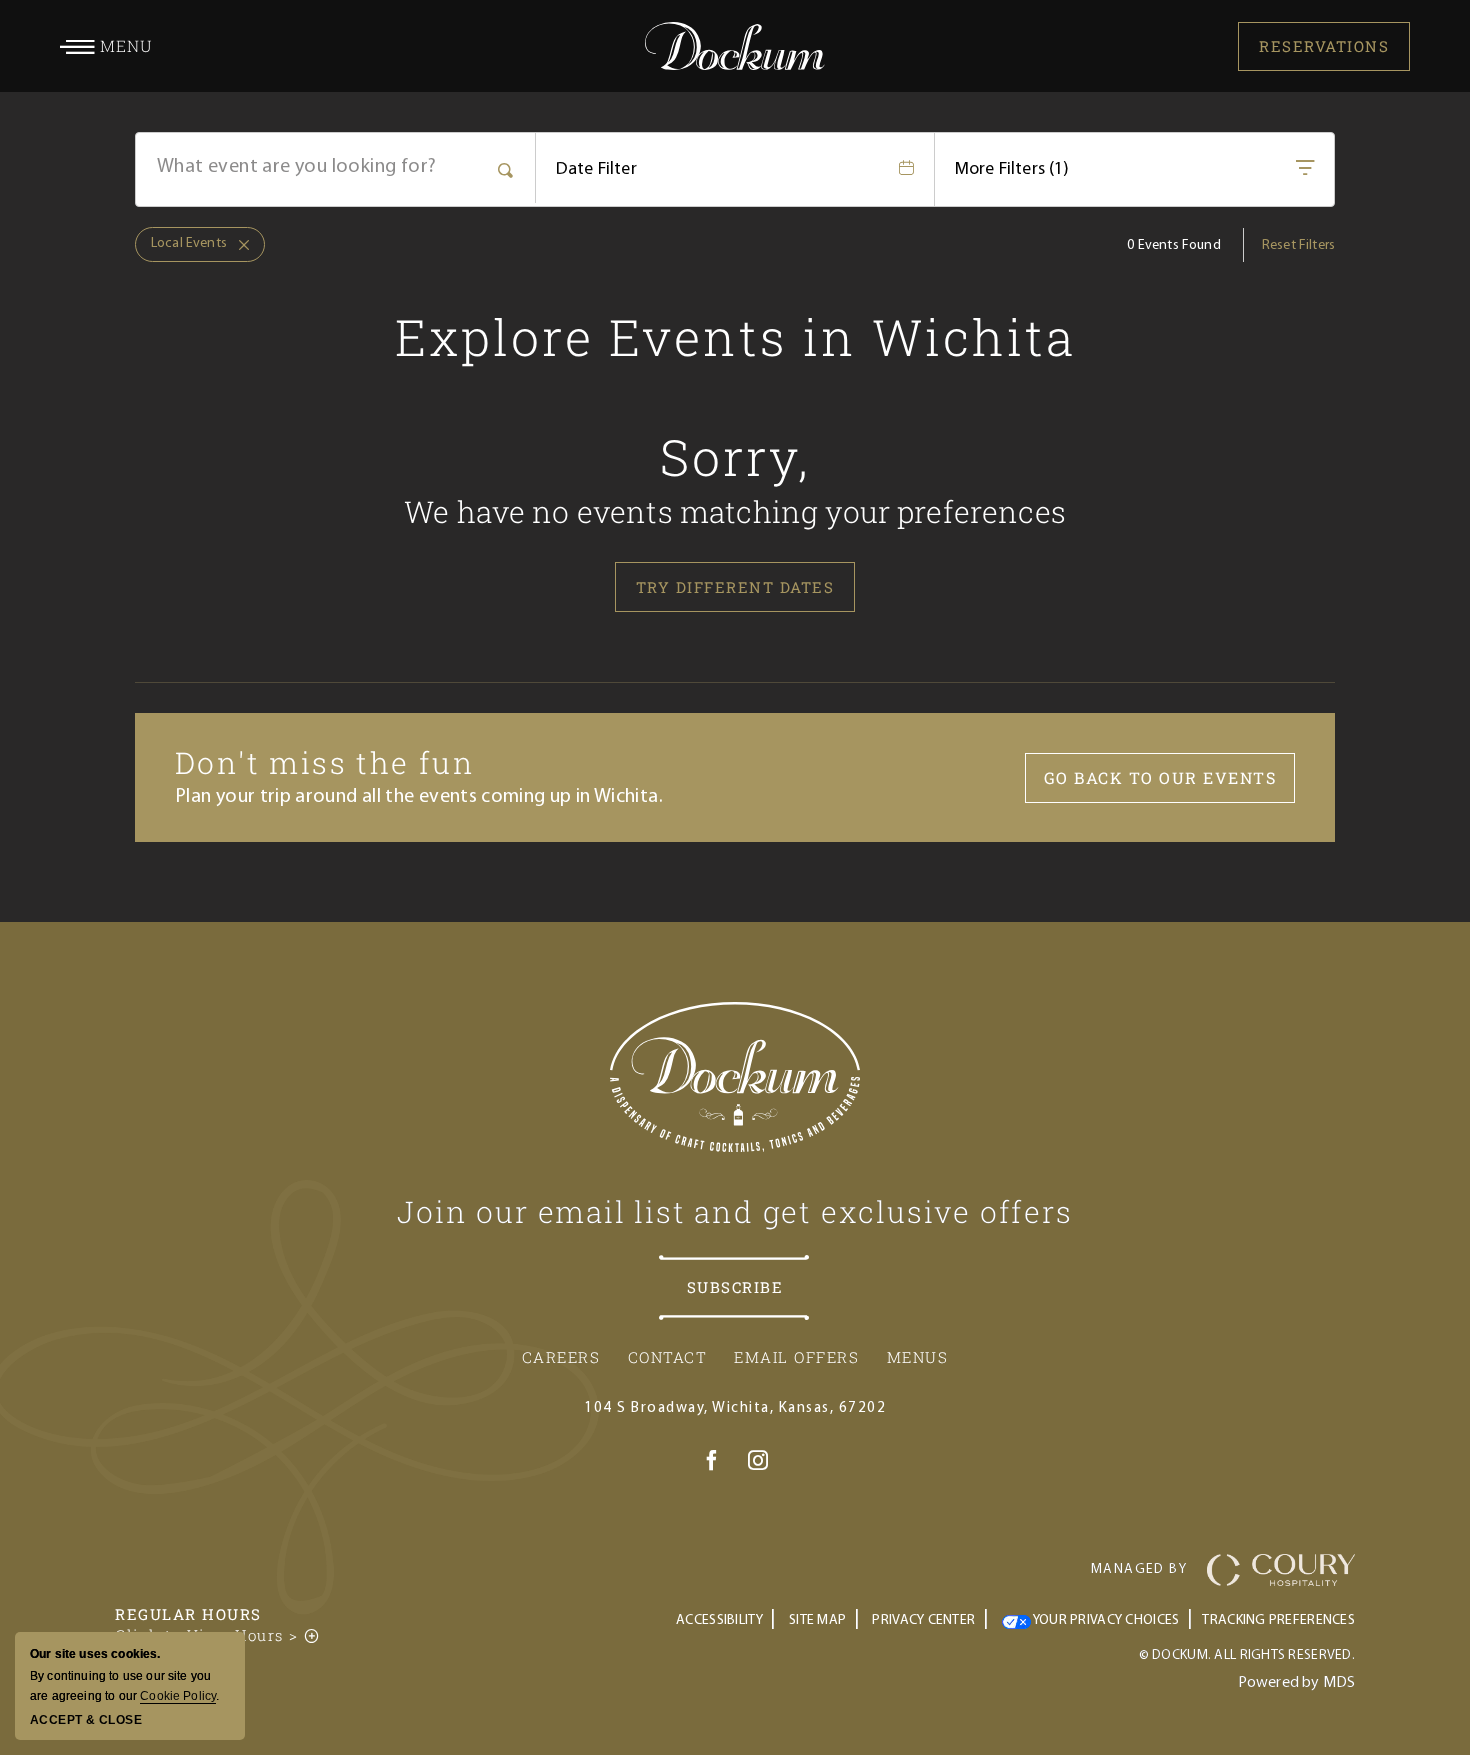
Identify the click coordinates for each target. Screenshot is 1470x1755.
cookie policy (178, 1696)
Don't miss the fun (325, 762)
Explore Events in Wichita (735, 337)
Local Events (181, 239)
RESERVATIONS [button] (1324, 46)
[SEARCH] (506, 168)
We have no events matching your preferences (735, 511)
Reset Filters (1298, 245)
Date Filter (596, 169)
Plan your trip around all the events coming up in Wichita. (419, 797)
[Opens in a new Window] (712, 1464)
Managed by (1139, 1569)
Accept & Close (86, 1720)
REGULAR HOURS (188, 1614)
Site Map (817, 1620)
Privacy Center (923, 1620)
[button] (106, 46)
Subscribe (735, 1287)
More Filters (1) (1012, 169)
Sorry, (735, 457)
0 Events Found (1173, 245)
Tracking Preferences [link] (1278, 1620)
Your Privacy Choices (1105, 1620)
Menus (918, 1357)
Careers (561, 1357)
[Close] (238, 245)
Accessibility (719, 1620)
